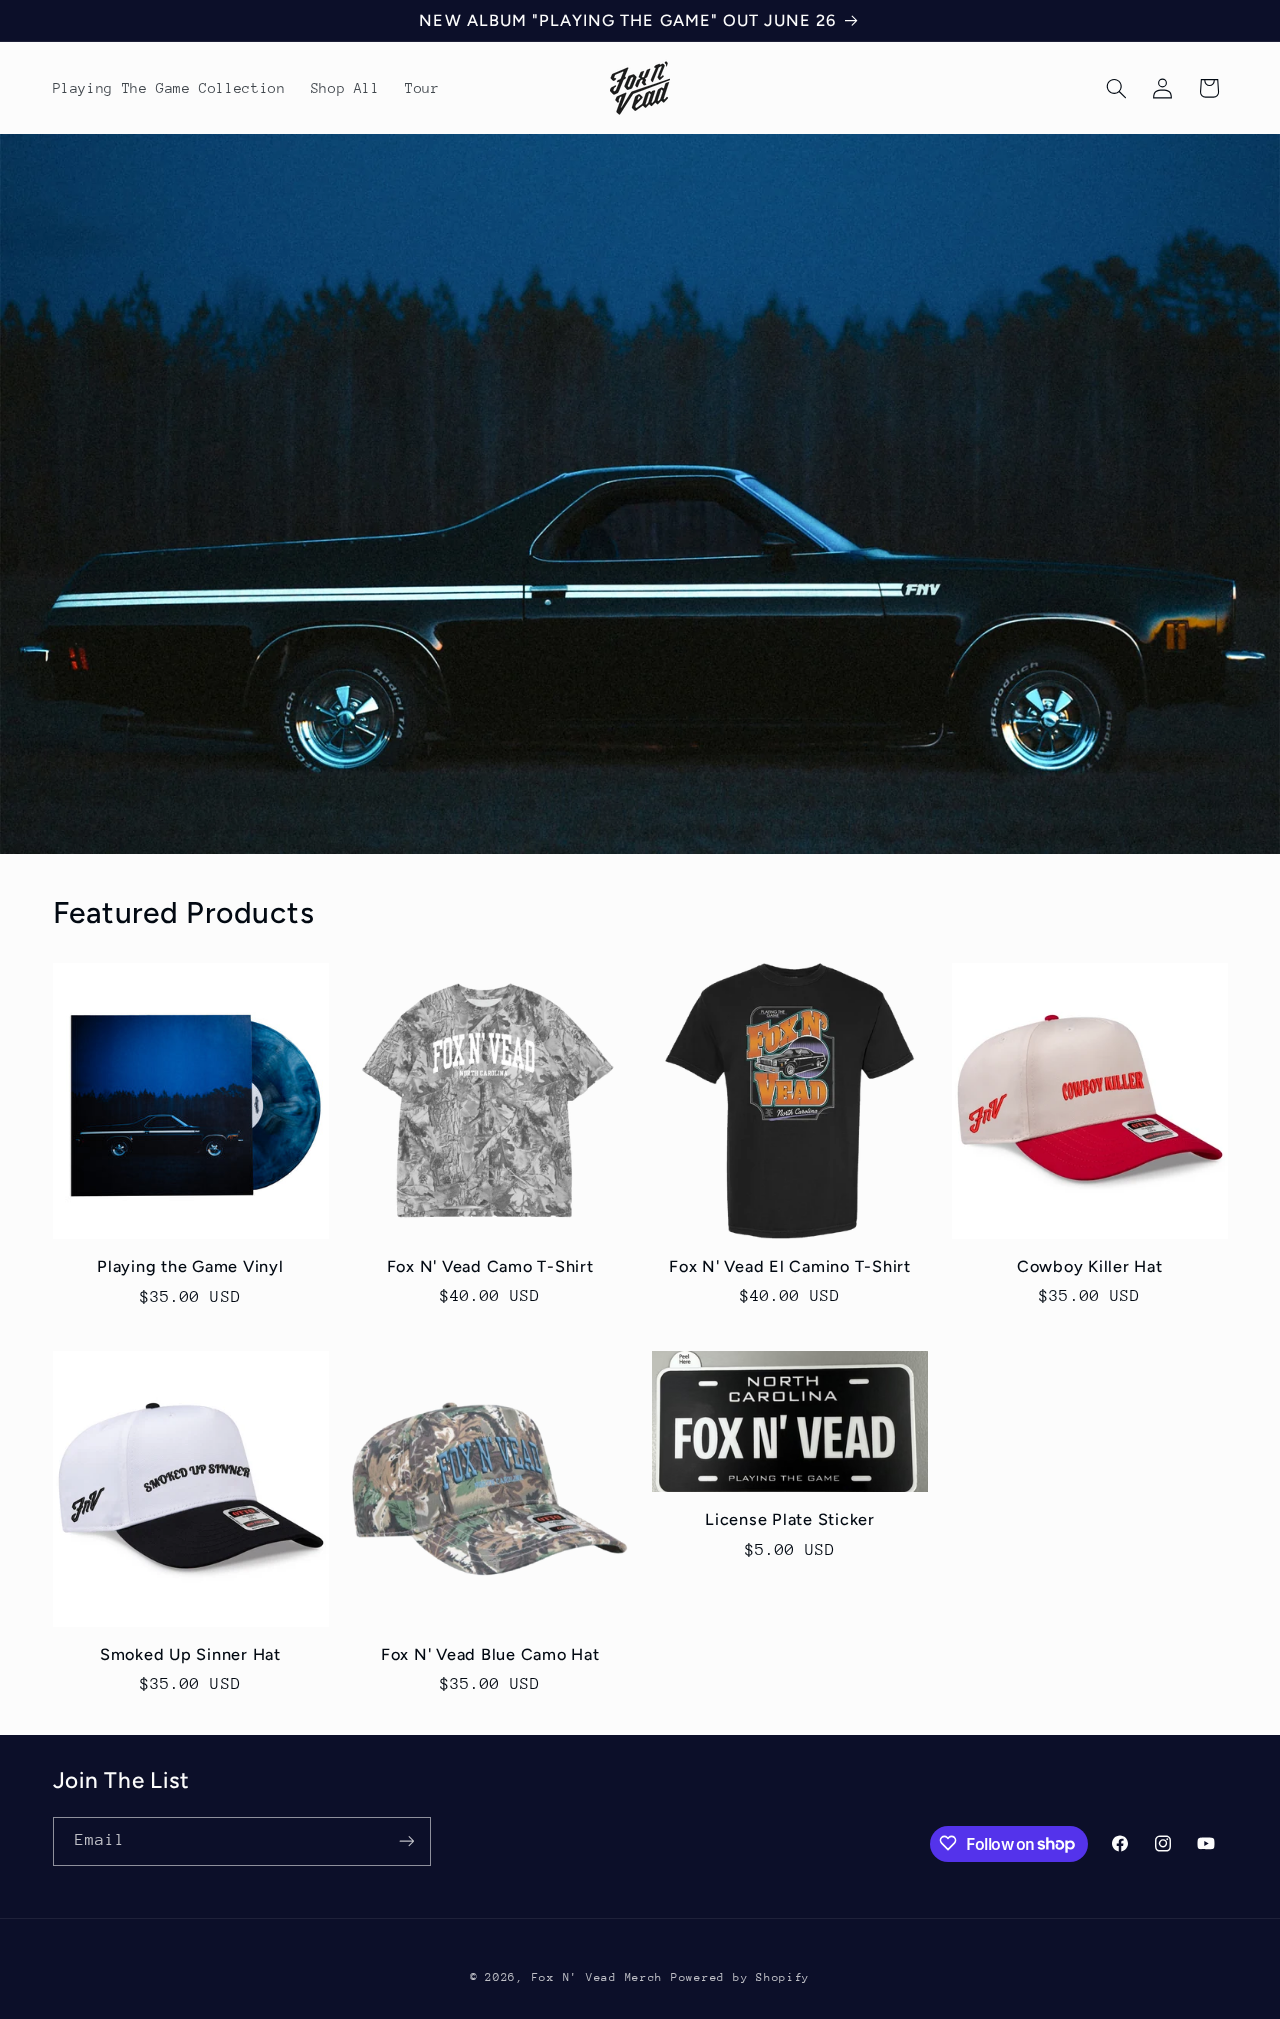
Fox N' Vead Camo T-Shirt (490, 1266)
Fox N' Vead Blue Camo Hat (490, 1654)
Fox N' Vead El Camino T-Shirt (790, 1266)
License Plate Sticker (790, 1519)
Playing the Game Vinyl (190, 1266)
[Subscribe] (406, 1840)
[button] (1116, 88)
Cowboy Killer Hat (1090, 1266)
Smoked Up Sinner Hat (190, 1654)
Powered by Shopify (740, 1976)
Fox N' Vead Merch (598, 1976)
